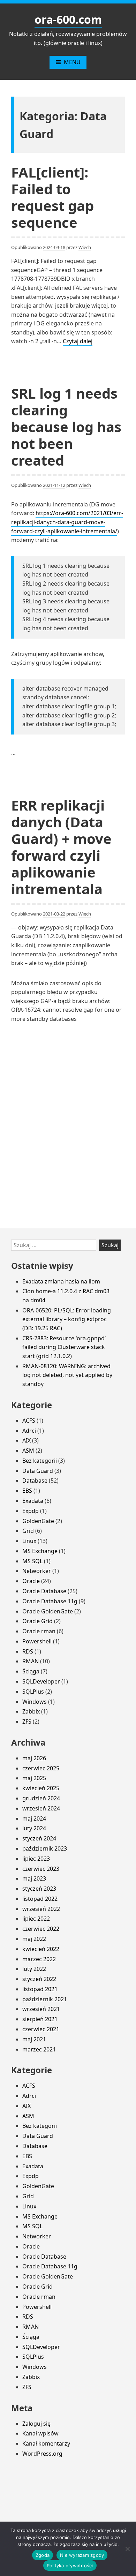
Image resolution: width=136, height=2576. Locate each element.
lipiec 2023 (36, 1859)
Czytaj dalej (78, 341)
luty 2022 (34, 1969)
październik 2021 (45, 1999)
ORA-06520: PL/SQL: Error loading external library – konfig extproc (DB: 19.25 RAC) (67, 1319)
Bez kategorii (40, 1461)
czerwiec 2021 (41, 2029)
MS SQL (32, 1561)
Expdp (31, 1511)
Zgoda (43, 2555)
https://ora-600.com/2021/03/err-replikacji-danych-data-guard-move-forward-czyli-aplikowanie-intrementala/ (67, 522)
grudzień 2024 (41, 1798)
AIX (27, 1440)
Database (35, 1481)
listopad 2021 (40, 1989)
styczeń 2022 (39, 1979)
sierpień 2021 (40, 2019)
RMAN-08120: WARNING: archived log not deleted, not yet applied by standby (67, 1375)
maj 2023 (34, 1878)
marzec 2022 (39, 1959)
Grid (28, 1531)
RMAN (31, 1661)
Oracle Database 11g (50, 1601)
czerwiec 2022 (41, 1929)
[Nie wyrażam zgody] (127, 2549)
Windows (35, 1702)
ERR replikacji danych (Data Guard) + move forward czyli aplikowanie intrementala (61, 847)
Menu (72, 62)
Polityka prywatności (70, 2566)
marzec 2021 (39, 2049)
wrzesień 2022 (41, 1909)
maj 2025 (34, 1778)
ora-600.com (68, 19)
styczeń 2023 (39, 1889)
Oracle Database (44, 1591)
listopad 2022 (40, 1899)
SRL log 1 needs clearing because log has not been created (66, 427)
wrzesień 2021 (41, 2009)
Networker (37, 1571)
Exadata (33, 1501)
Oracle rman (39, 1631)
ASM (28, 1451)
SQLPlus (33, 1692)
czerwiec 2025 (41, 1768)
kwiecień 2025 (41, 1788)
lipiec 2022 (36, 1919)
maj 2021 (34, 2039)
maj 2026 (34, 1758)
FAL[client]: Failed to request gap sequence (52, 197)
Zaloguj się (36, 2424)
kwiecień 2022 (41, 1949)
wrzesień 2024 (41, 1808)
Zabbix (31, 1711)
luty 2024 (34, 1828)
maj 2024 (34, 1818)
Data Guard (38, 1471)
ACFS (29, 1421)
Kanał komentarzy (46, 2443)
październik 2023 (45, 1848)
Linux (29, 1541)
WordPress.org (42, 2454)
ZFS (27, 1722)
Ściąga (31, 1671)
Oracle (31, 1581)
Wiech (85, 247)
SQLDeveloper (41, 1681)
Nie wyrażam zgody (82, 2555)
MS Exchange (40, 1551)
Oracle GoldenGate (48, 1611)
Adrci (29, 1431)
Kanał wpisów (40, 2433)
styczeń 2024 (39, 1838)
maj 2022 (34, 1939)
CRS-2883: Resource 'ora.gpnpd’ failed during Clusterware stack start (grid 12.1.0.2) (64, 1347)
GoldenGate (38, 1521)
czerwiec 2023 (41, 1869)
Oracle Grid (37, 1621)
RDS (28, 1651)
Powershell (37, 1641)
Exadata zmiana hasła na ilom (61, 1281)
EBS (27, 1491)
